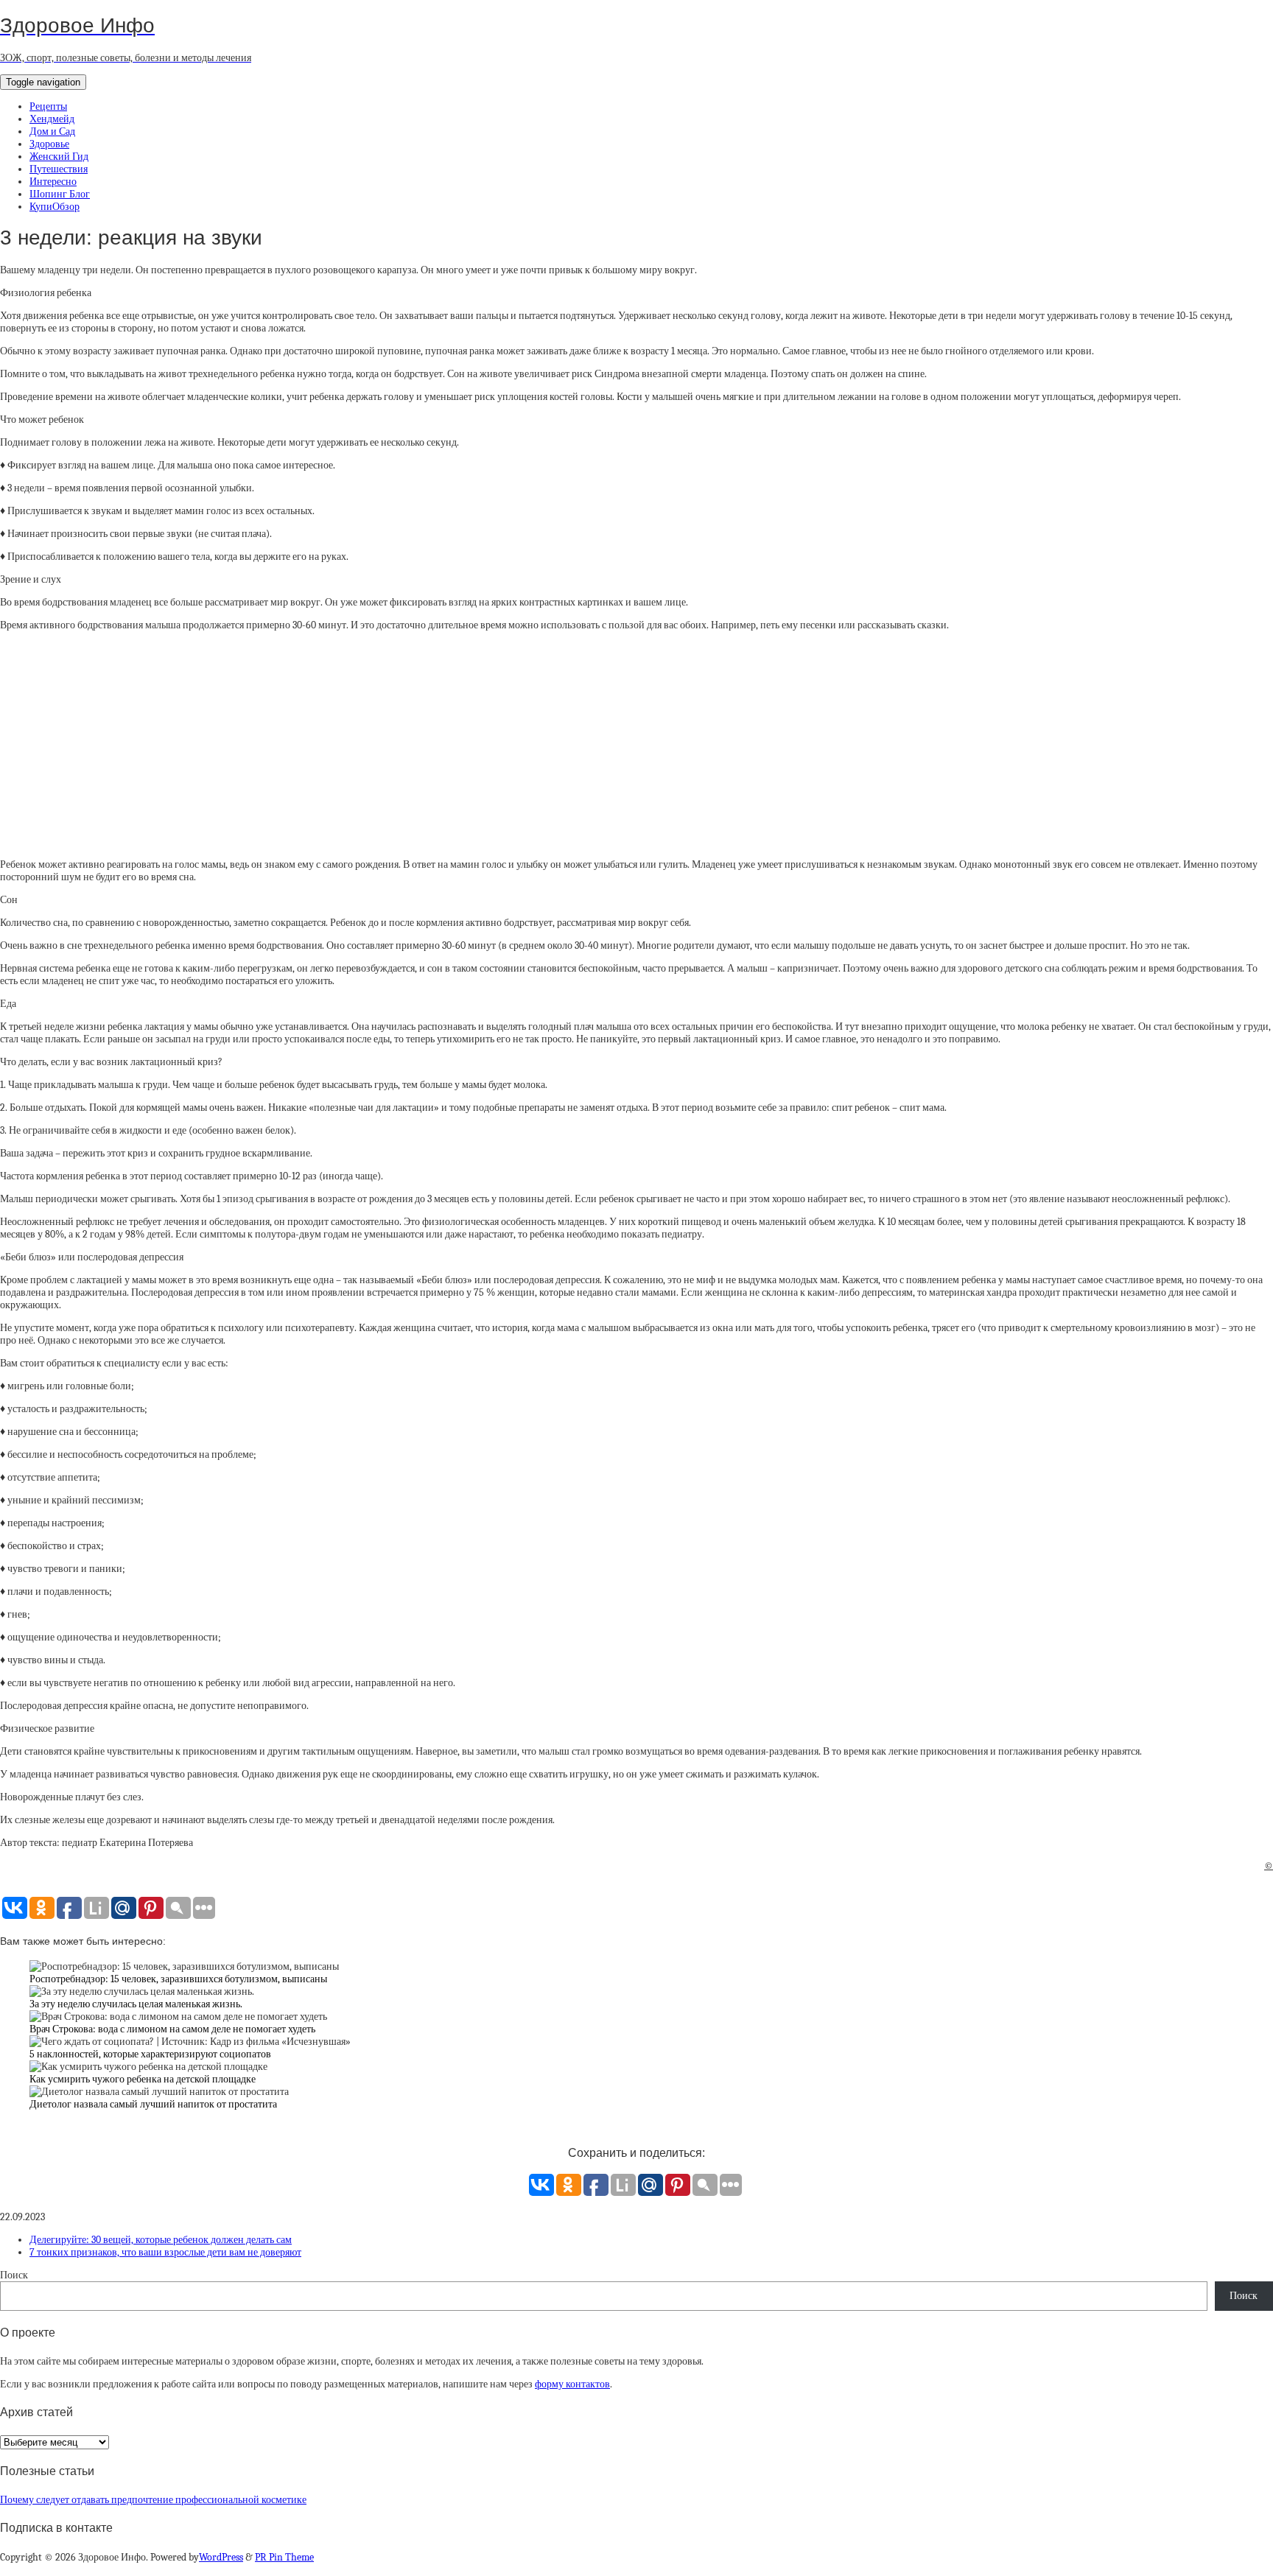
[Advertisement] (636, 745)
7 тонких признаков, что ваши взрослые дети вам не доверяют (165, 2252)
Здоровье (49, 144)
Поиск (14, 2275)
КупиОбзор (55, 207)
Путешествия (59, 169)
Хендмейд (52, 119)
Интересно (53, 182)
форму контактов (572, 2384)
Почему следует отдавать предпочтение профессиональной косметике (153, 2500)
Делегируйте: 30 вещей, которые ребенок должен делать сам (161, 2240)
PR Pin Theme (284, 2557)
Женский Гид (59, 157)
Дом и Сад (52, 131)
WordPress (221, 2557)
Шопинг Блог (60, 194)
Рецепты (48, 106)
